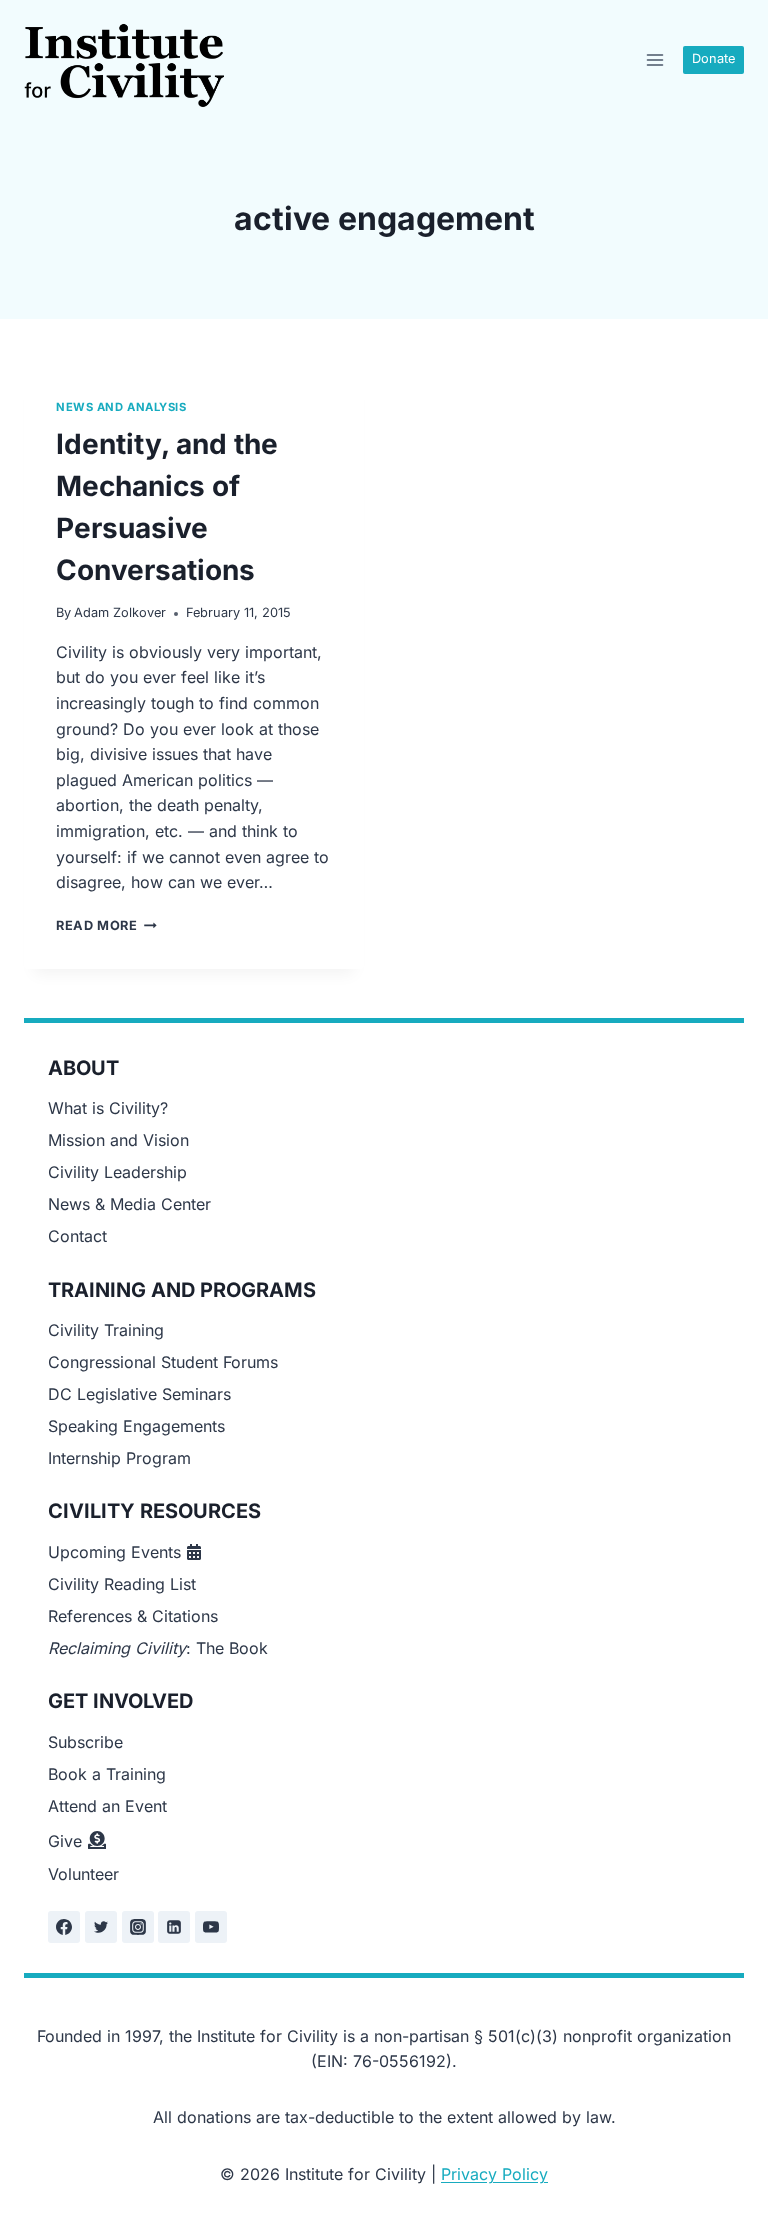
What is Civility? (108, 1108)
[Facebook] (64, 1927)
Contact (77, 1236)
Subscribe (85, 1742)
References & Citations (133, 1616)
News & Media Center (129, 1204)
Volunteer (83, 1874)
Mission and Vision (118, 1140)
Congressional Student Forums (163, 1362)
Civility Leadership (117, 1172)
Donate (713, 58)
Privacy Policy (494, 2174)
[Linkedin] (174, 1927)
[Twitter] (101, 1927)
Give (65, 1841)
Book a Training (107, 1774)
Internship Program (119, 1458)
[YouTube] (211, 1927)
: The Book (158, 1648)
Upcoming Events (114, 1552)
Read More (106, 925)
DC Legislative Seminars (139, 1394)
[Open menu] (654, 59)
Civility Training (106, 1330)
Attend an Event (107, 1806)
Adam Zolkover (120, 612)
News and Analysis (121, 407)
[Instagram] (138, 1927)
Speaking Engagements (136, 1426)
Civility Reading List (122, 1584)
